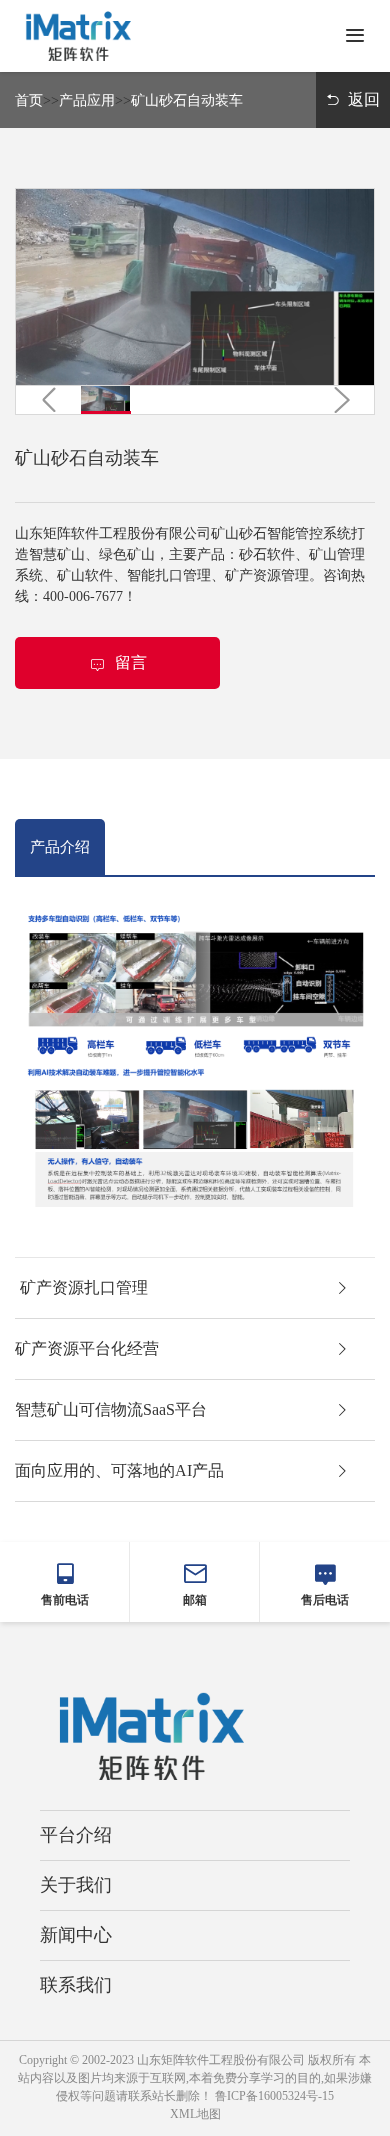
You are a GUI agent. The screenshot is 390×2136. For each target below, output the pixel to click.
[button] (48, 399)
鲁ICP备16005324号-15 (274, 2096)
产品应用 (87, 100)
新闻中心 (76, 1935)
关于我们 (76, 1885)
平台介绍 (76, 1835)
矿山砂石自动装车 (187, 100)
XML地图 (195, 2114)
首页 (29, 100)
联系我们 (76, 1985)
